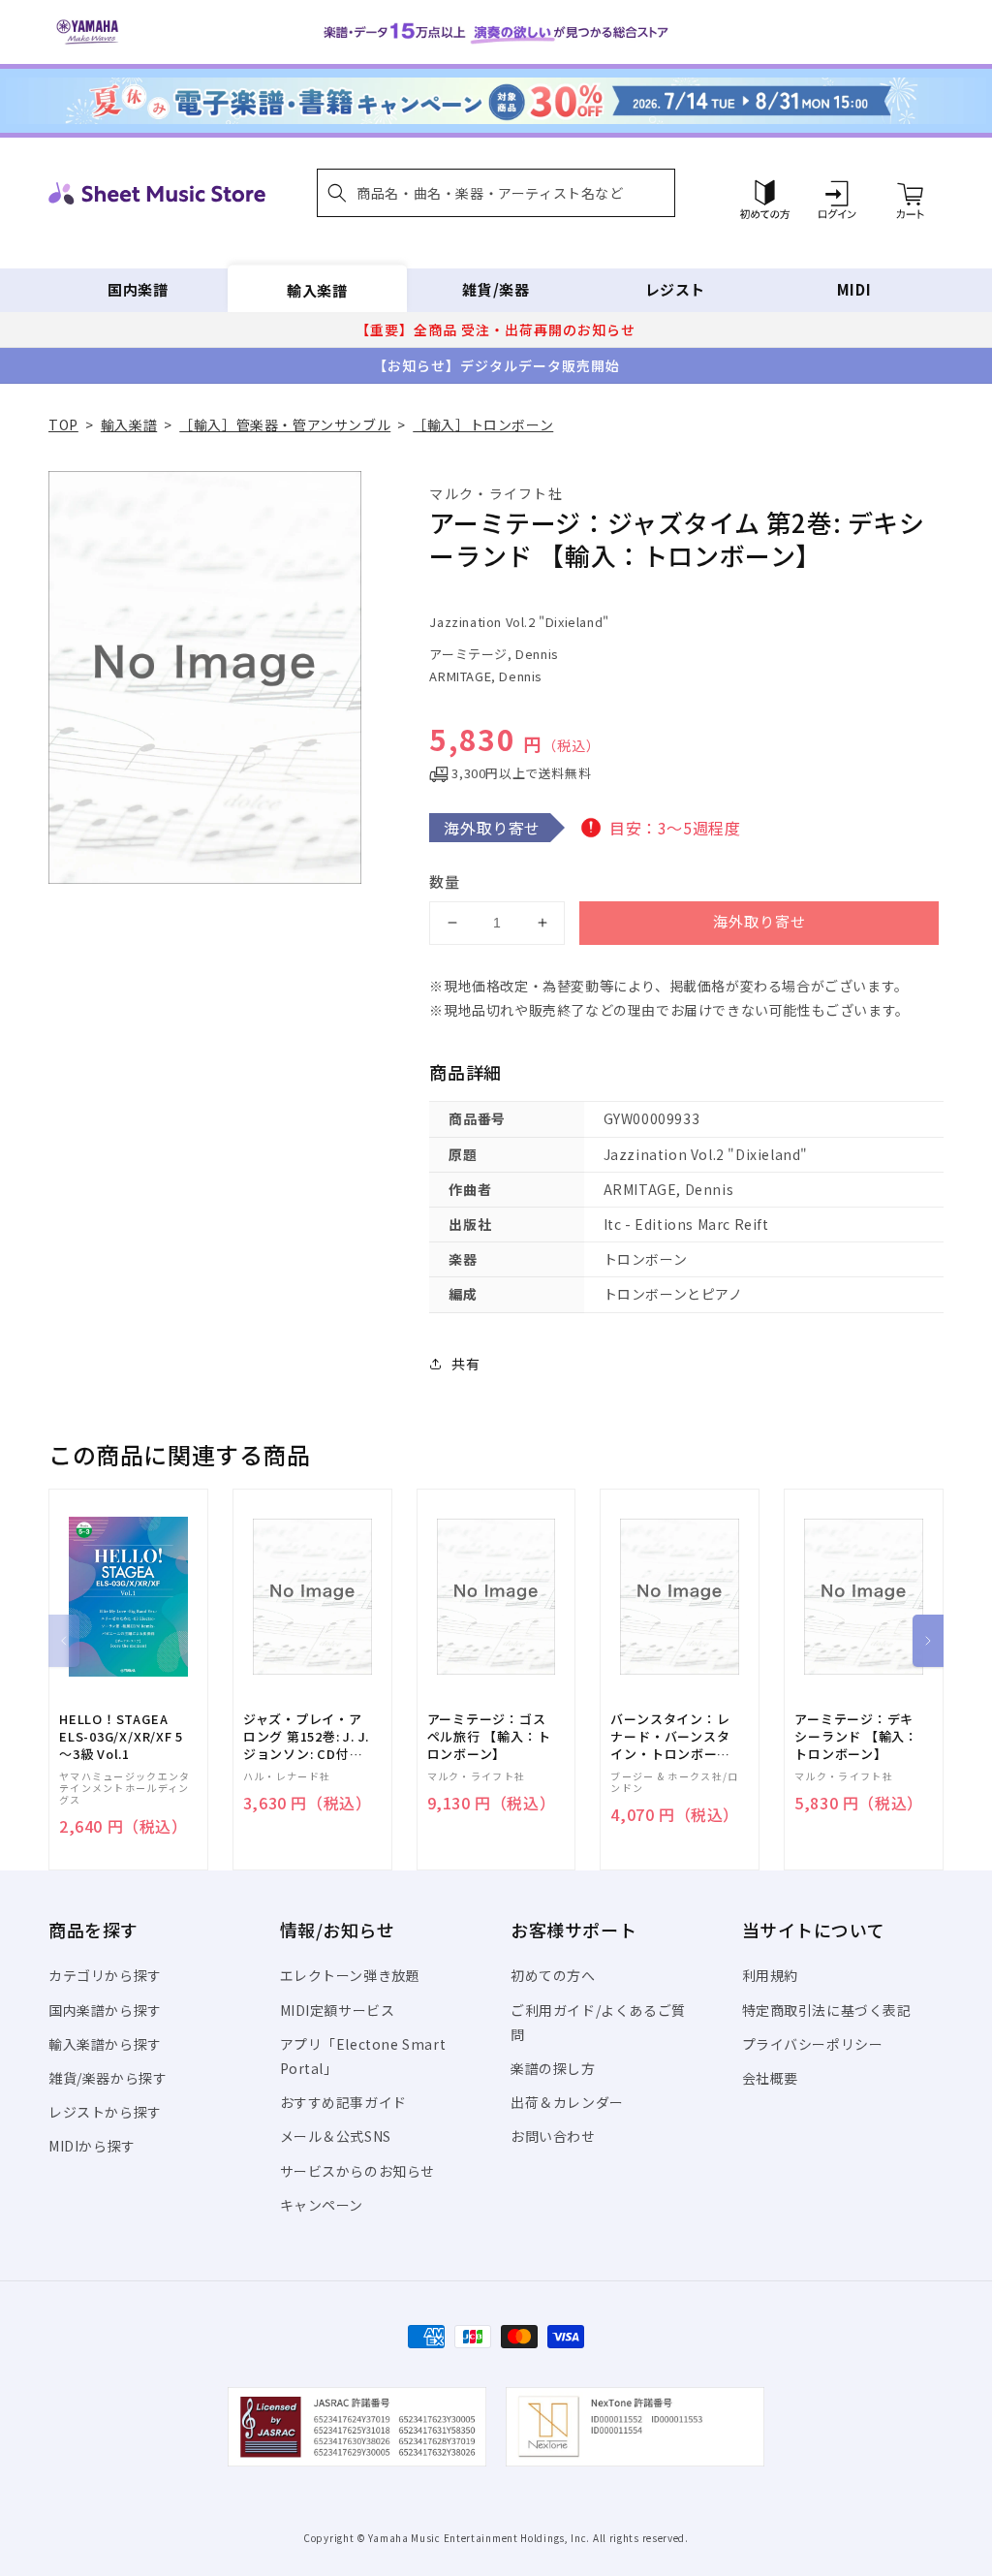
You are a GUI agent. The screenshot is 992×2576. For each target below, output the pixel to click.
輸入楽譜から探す (105, 2044)
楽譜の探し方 (553, 2068)
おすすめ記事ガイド (343, 2102)
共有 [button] (465, 1364)
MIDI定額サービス (338, 2010)
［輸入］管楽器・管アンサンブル (285, 424)
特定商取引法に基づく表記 (827, 2010)
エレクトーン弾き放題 (350, 1975)
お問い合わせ (553, 2136)
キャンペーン (322, 2205)
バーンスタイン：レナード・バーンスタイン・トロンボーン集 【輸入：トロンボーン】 (672, 1737)
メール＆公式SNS (336, 2136)
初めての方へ (553, 1975)
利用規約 (770, 1975)
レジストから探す (105, 2112)
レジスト (675, 289)
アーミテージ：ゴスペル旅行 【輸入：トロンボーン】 (489, 1737)
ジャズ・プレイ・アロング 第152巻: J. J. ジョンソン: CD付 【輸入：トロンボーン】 (306, 1737)
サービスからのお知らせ (358, 2171)
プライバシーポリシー (813, 2044)
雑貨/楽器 (496, 289)
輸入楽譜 (317, 289)
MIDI (854, 289)
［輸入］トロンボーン (483, 424)
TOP (63, 424)
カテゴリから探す (105, 1975)
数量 (445, 881)
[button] (496, 193)
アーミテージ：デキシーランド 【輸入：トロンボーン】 (856, 1737)
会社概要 (770, 2078)
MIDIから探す (92, 2146)
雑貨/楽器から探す (108, 2078)
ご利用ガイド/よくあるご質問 (598, 2022)
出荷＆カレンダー (567, 2102)
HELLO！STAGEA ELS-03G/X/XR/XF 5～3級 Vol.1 (121, 1737)
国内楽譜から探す (105, 2010)
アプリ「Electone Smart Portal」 (363, 2056)
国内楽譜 (138, 289)
